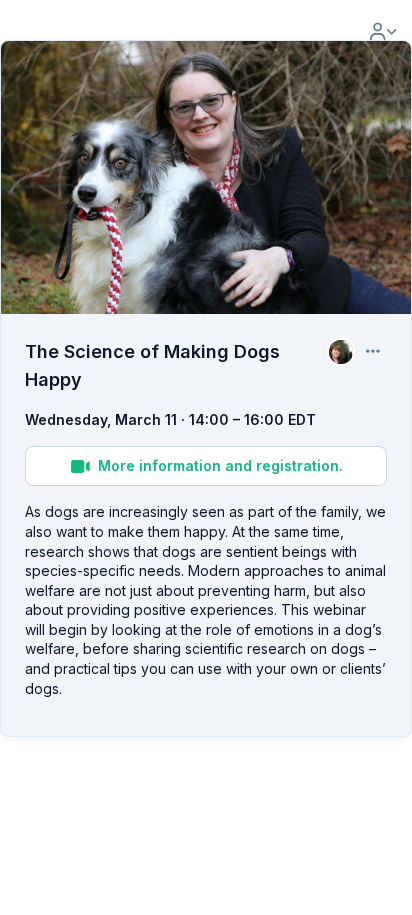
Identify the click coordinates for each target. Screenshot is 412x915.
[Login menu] (383, 32)
